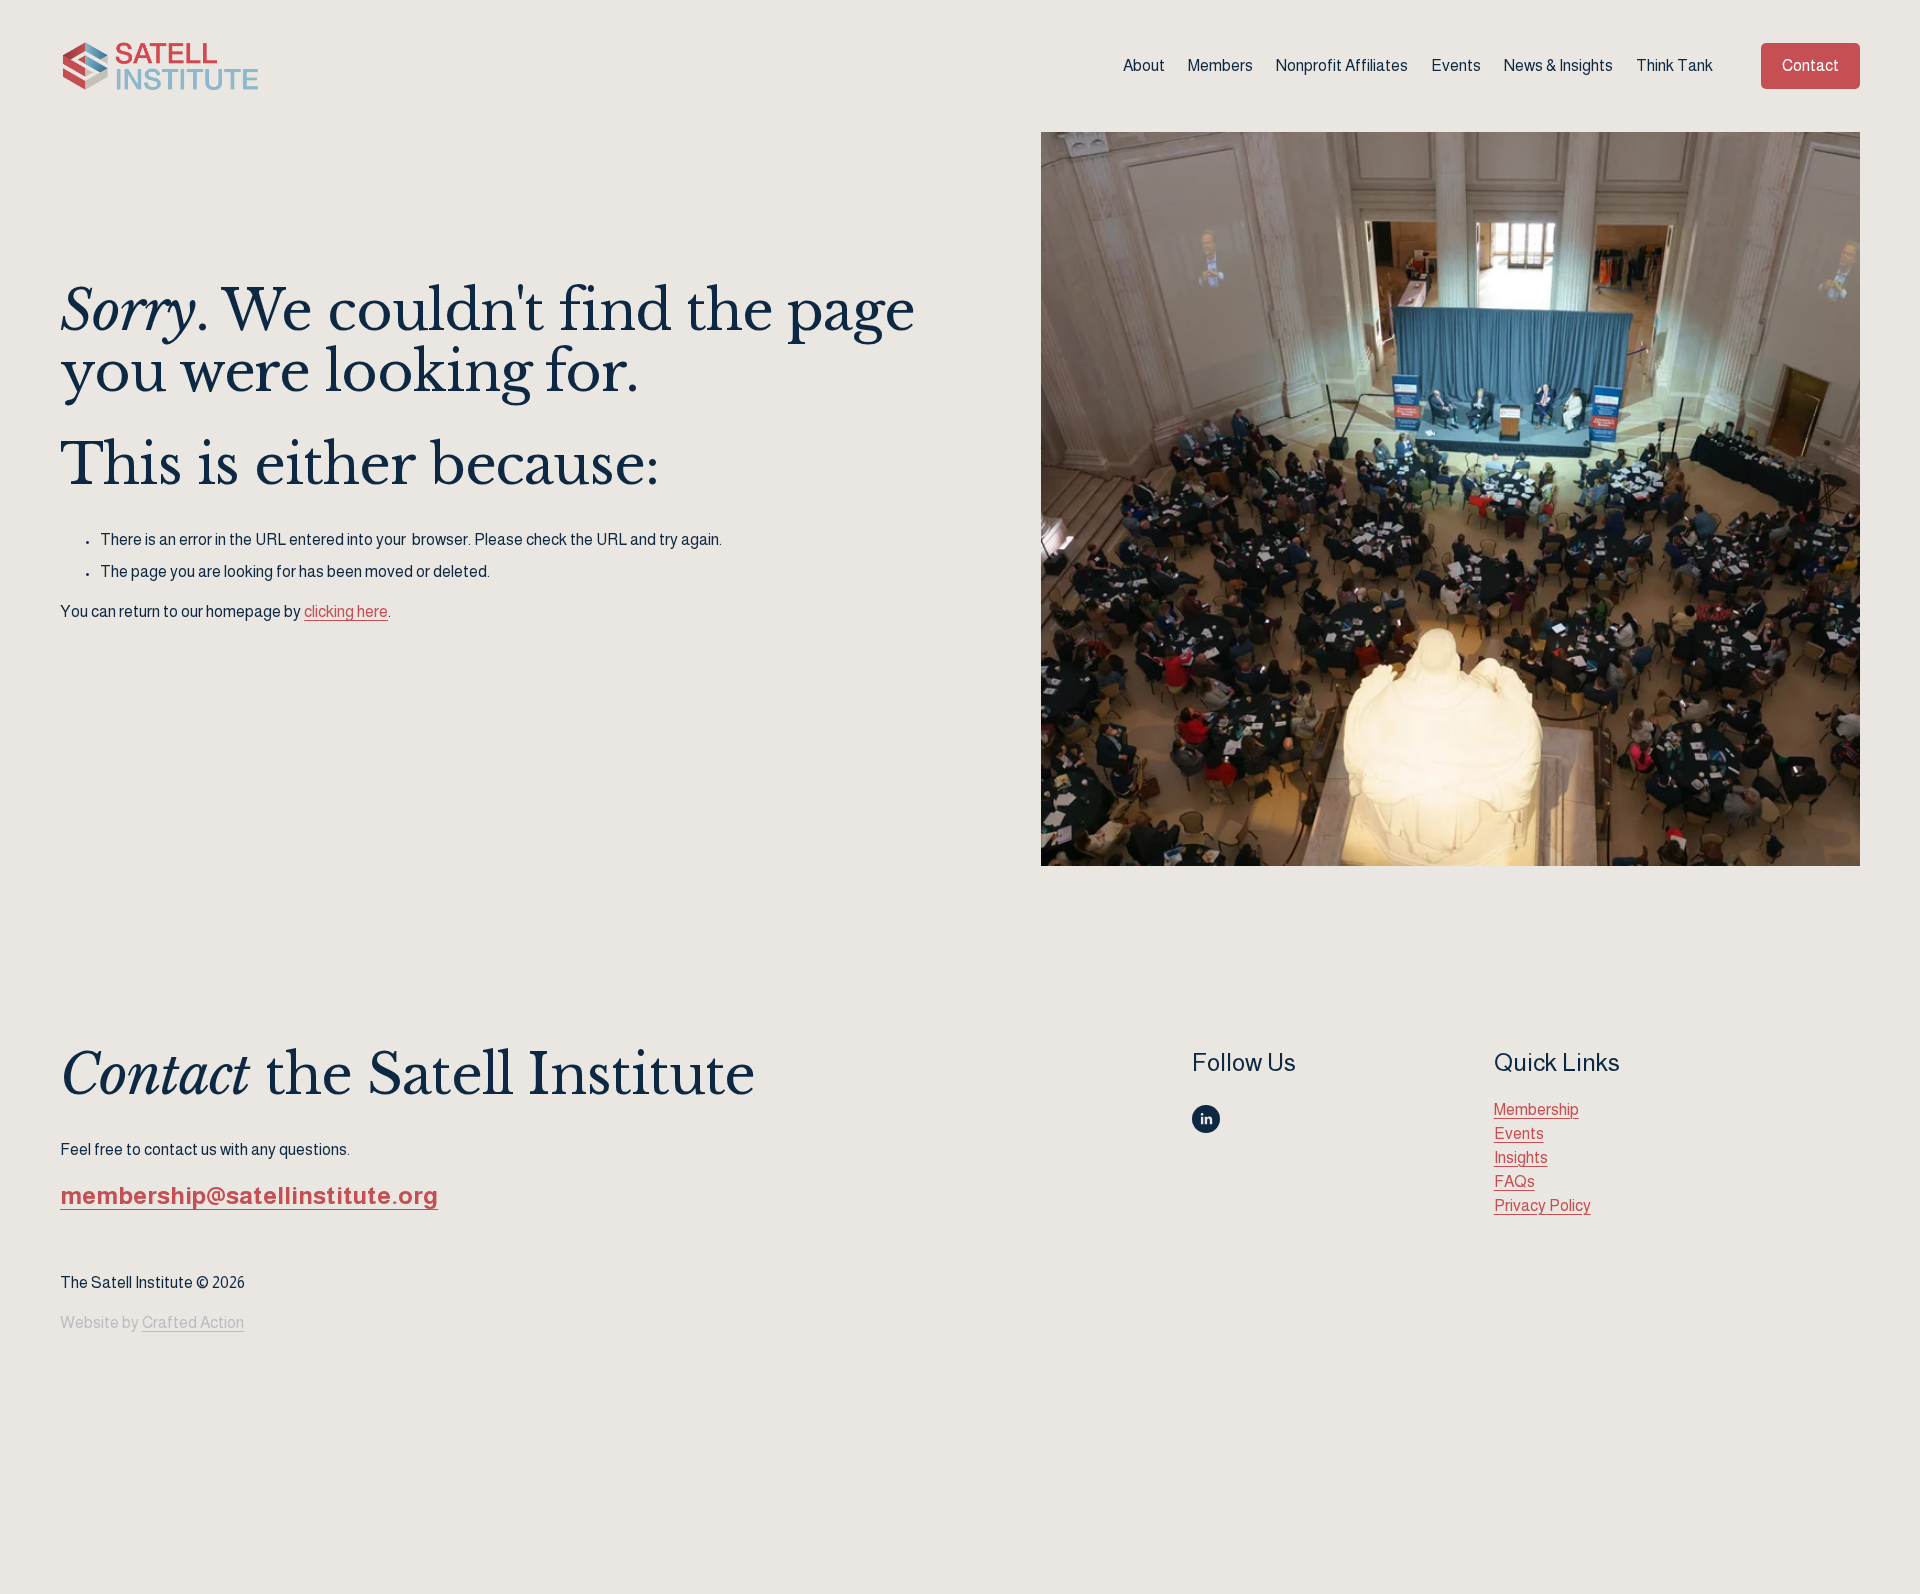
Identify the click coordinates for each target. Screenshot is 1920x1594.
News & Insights (1558, 65)
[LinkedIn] (1206, 1119)
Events (1456, 65)
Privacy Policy (1542, 1205)
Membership (1536, 1109)
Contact (1810, 65)
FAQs (1514, 1181)
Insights (1521, 1157)
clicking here (346, 611)
